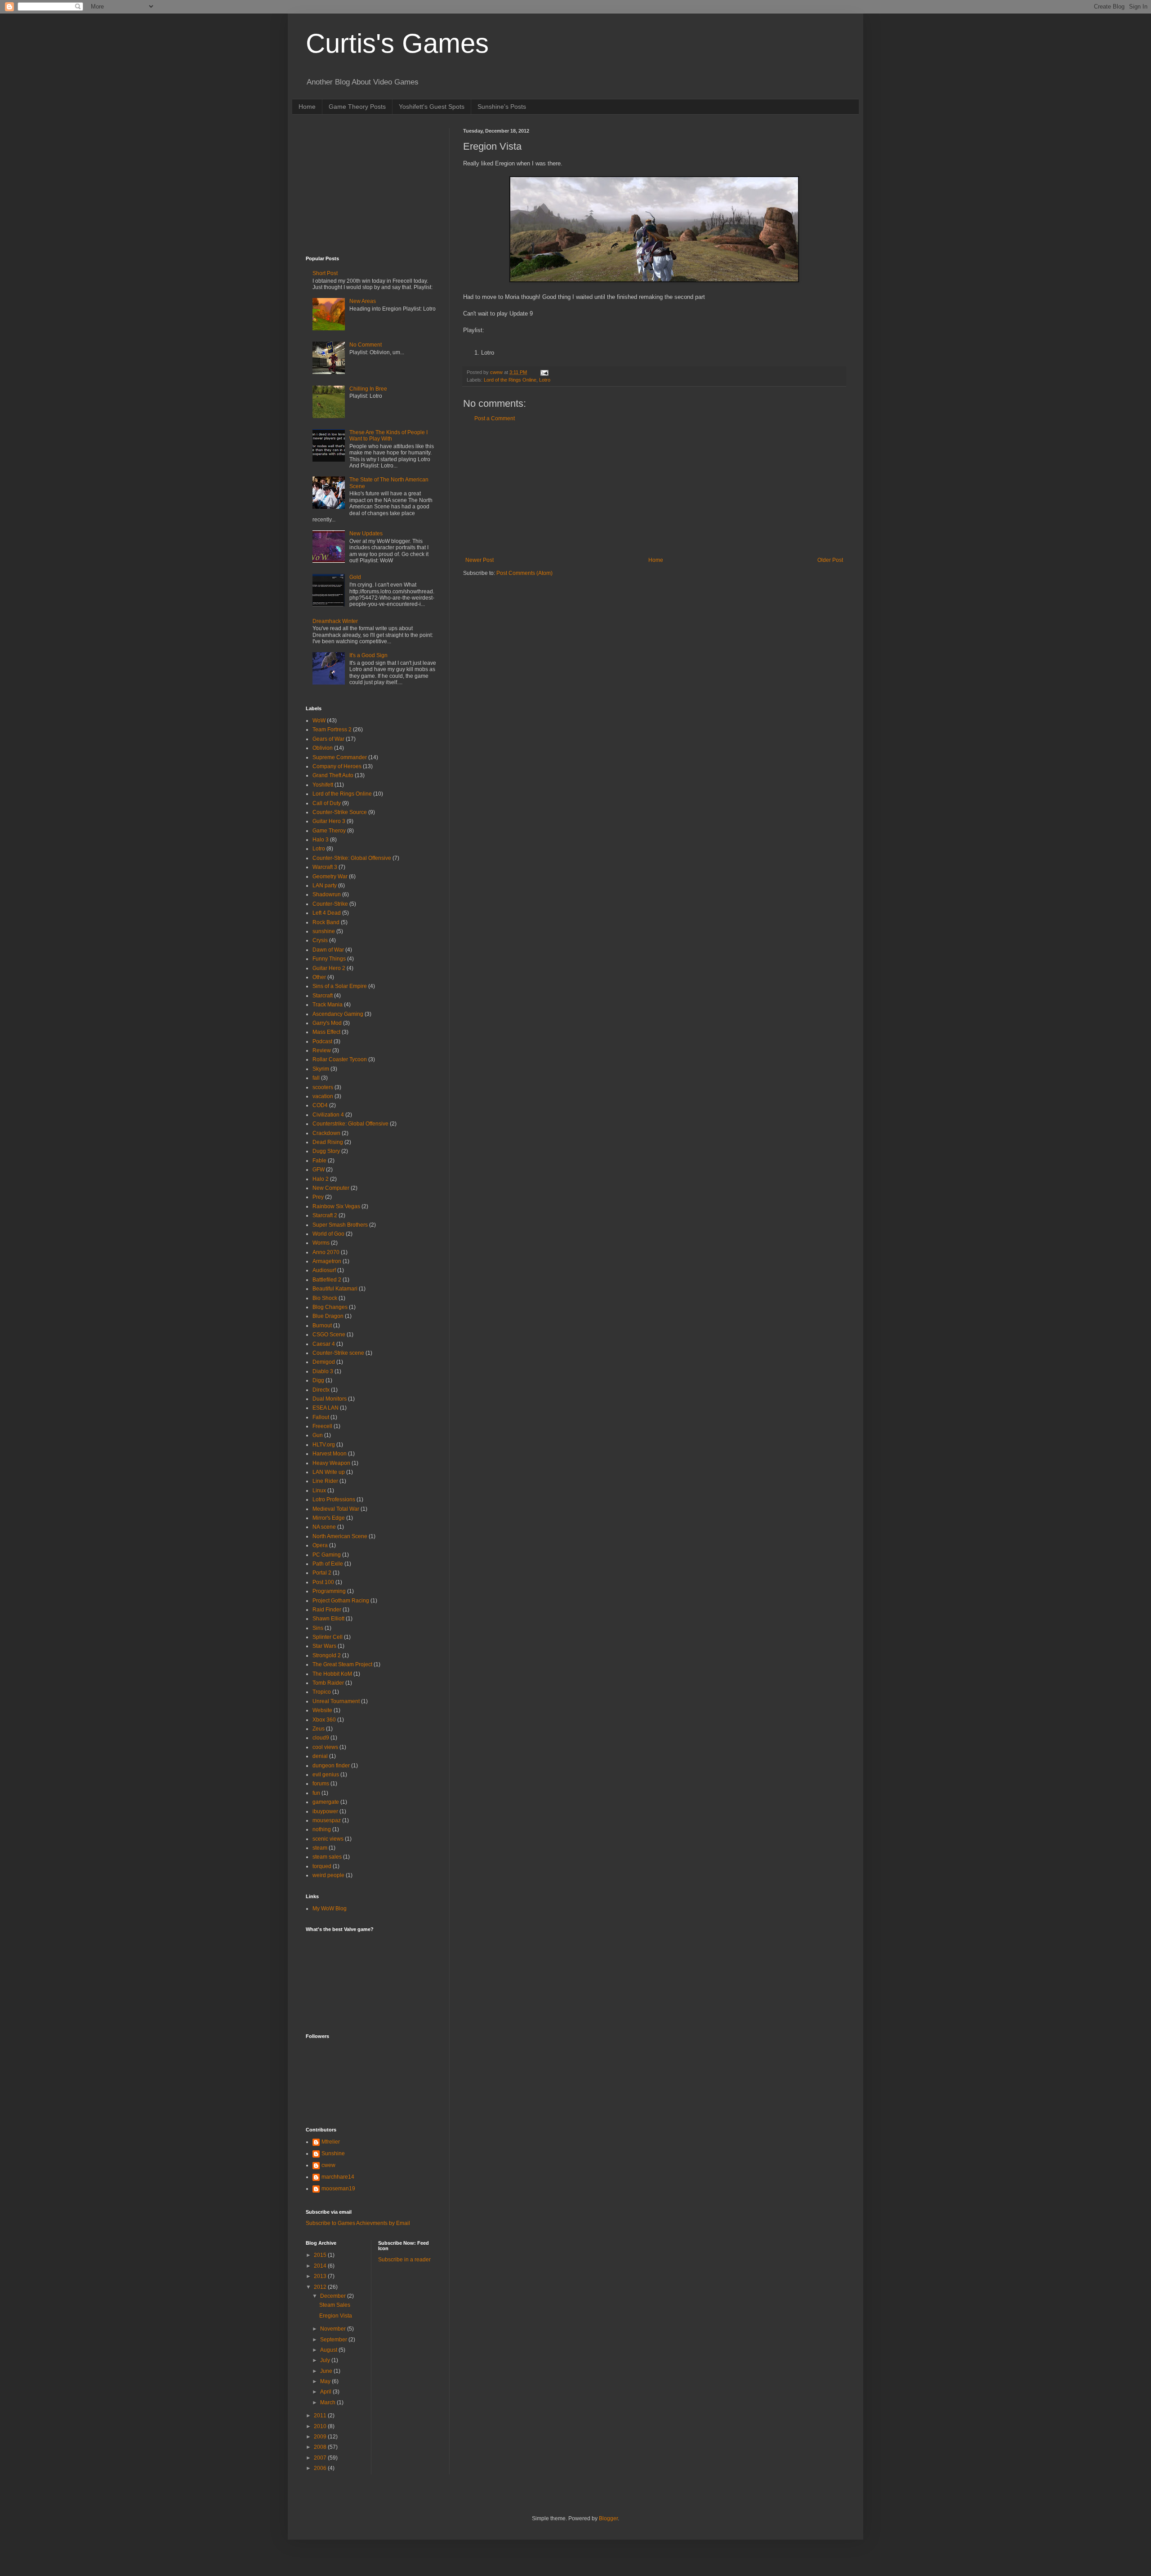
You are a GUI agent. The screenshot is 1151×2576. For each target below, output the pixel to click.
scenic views (328, 1839)
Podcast (322, 1041)
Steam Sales (335, 2305)
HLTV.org (324, 1445)
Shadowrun (327, 894)
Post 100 (323, 1582)
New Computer (331, 1188)
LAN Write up (329, 1472)
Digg (318, 1380)
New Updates (366, 534)
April (326, 2392)
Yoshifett (323, 785)
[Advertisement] (654, 489)
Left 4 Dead (327, 913)
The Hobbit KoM (332, 1674)
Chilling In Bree (368, 389)
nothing (322, 1829)
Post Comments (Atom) (524, 573)
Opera (320, 1545)
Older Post (830, 560)
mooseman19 (338, 2189)
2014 (321, 2266)
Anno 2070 (326, 1252)
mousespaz (327, 1820)
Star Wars (324, 1646)
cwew (328, 2165)
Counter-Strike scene (338, 1353)
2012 (321, 2287)
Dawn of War (328, 950)
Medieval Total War (336, 1509)
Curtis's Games (397, 43)
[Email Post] (544, 372)
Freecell (322, 1426)
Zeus (319, 1729)
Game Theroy (329, 831)
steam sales (327, 1857)
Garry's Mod (327, 1023)
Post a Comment (495, 418)
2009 (321, 2437)
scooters (323, 1087)
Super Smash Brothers (340, 1225)
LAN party (325, 885)
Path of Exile (328, 1564)
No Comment (366, 345)
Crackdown (326, 1133)
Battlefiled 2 (327, 1280)
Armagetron (327, 1261)
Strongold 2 (327, 1655)
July (326, 2360)
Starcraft (323, 996)
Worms (321, 1243)
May (326, 2381)
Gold (355, 577)
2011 (321, 2416)
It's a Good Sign (368, 655)
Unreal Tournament (336, 1701)
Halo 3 (321, 840)
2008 (321, 2447)
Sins (318, 1628)
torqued (322, 1866)
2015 (321, 2255)
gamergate (326, 1802)
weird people (328, 1875)
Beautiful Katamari (335, 1289)
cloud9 (321, 1738)
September (334, 2340)
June (327, 2371)
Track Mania (328, 1005)
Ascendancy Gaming (338, 1014)
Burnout (322, 1326)
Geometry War (330, 876)
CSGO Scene (329, 1335)
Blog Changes (330, 1307)
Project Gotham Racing (341, 1601)
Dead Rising (328, 1142)
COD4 (320, 1105)
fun (316, 1793)
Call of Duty (327, 803)
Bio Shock (325, 1298)
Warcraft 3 (325, 867)
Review (322, 1050)
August (329, 2350)
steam (320, 1848)
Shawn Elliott (328, 1619)
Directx (321, 1390)
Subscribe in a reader (404, 2260)
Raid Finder (327, 1610)
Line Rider (325, 1481)
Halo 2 (321, 1179)
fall (316, 1078)
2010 (321, 2426)
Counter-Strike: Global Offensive (352, 858)
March (328, 2402)
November (334, 2329)
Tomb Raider (328, 1683)
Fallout (321, 1417)
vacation (323, 1096)
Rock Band (326, 922)
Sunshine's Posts (502, 107)
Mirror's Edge (329, 1518)
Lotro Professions (334, 1499)
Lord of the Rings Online (510, 380)
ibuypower (325, 1811)
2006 (321, 2468)
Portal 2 (322, 1573)
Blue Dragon (328, 1316)
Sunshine (333, 2153)
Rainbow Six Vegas (336, 1206)
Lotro (545, 380)
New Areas (363, 301)
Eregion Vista (336, 2316)
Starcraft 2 (325, 1215)
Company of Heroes (337, 766)
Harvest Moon (330, 1454)
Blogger (608, 2518)
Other (319, 977)
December (334, 2296)
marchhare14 (338, 2177)
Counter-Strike (330, 904)
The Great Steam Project (342, 1664)
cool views (325, 1747)
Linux (319, 1490)
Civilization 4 (328, 1115)
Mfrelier (331, 2142)
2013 (321, 2276)
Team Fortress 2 (332, 730)
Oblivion (323, 748)
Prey (318, 1197)
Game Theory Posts (357, 107)
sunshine (324, 931)
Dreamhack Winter (335, 621)
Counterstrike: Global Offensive (350, 1124)
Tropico (322, 1692)
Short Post (325, 273)
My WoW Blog (330, 1909)
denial (320, 1756)
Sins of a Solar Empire (340, 986)
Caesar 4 (324, 1344)
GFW (319, 1170)
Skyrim (321, 1069)
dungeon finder (331, 1766)
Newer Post (480, 560)
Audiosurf (324, 1270)
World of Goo (328, 1234)
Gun (318, 1435)
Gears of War (328, 739)
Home (307, 107)
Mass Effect (326, 1032)
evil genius (326, 1775)
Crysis (320, 940)
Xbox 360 (324, 1720)
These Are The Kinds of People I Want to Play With (388, 436)
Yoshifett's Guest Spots (432, 107)
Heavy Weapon (331, 1463)
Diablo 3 (323, 1371)
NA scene (324, 1527)
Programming (329, 1591)
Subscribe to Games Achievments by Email (358, 2223)
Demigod (324, 1362)
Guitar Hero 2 (329, 968)
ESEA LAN (326, 1408)
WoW (319, 721)
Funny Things (329, 959)
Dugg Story (326, 1151)
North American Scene (340, 1536)
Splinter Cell (328, 1637)
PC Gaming (327, 1555)
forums (321, 1784)
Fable (319, 1161)
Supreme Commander (340, 757)
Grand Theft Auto (333, 775)
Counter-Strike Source (340, 812)
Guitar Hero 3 (329, 821)
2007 (321, 2458)
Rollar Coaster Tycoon (340, 1059)
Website (322, 1710)
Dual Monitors (330, 1399)
